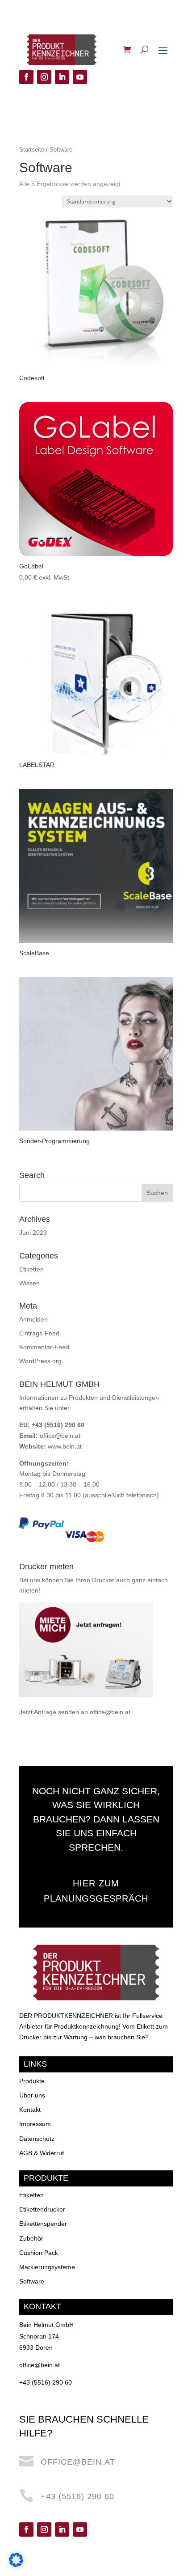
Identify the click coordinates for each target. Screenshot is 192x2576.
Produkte (32, 2081)
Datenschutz (37, 2139)
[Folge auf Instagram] (44, 77)
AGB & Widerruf (42, 2153)
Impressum (35, 2124)
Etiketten (31, 1269)
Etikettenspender (43, 2224)
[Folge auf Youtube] (80, 77)
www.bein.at (65, 1446)
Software (32, 2281)
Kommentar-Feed (44, 1347)
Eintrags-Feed (39, 1333)
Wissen (29, 1283)
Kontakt (30, 2110)
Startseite (32, 150)
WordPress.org (40, 1361)
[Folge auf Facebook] (26, 77)
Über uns (32, 2095)
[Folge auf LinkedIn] (62, 77)
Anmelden (33, 1319)
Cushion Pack (39, 2253)
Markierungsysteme (47, 2267)
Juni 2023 (33, 1233)
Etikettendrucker (42, 2209)
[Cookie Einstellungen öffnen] (16, 2565)
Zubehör (31, 2238)
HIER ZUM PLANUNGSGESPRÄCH (96, 1891)
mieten (29, 1590)
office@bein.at (60, 1436)
